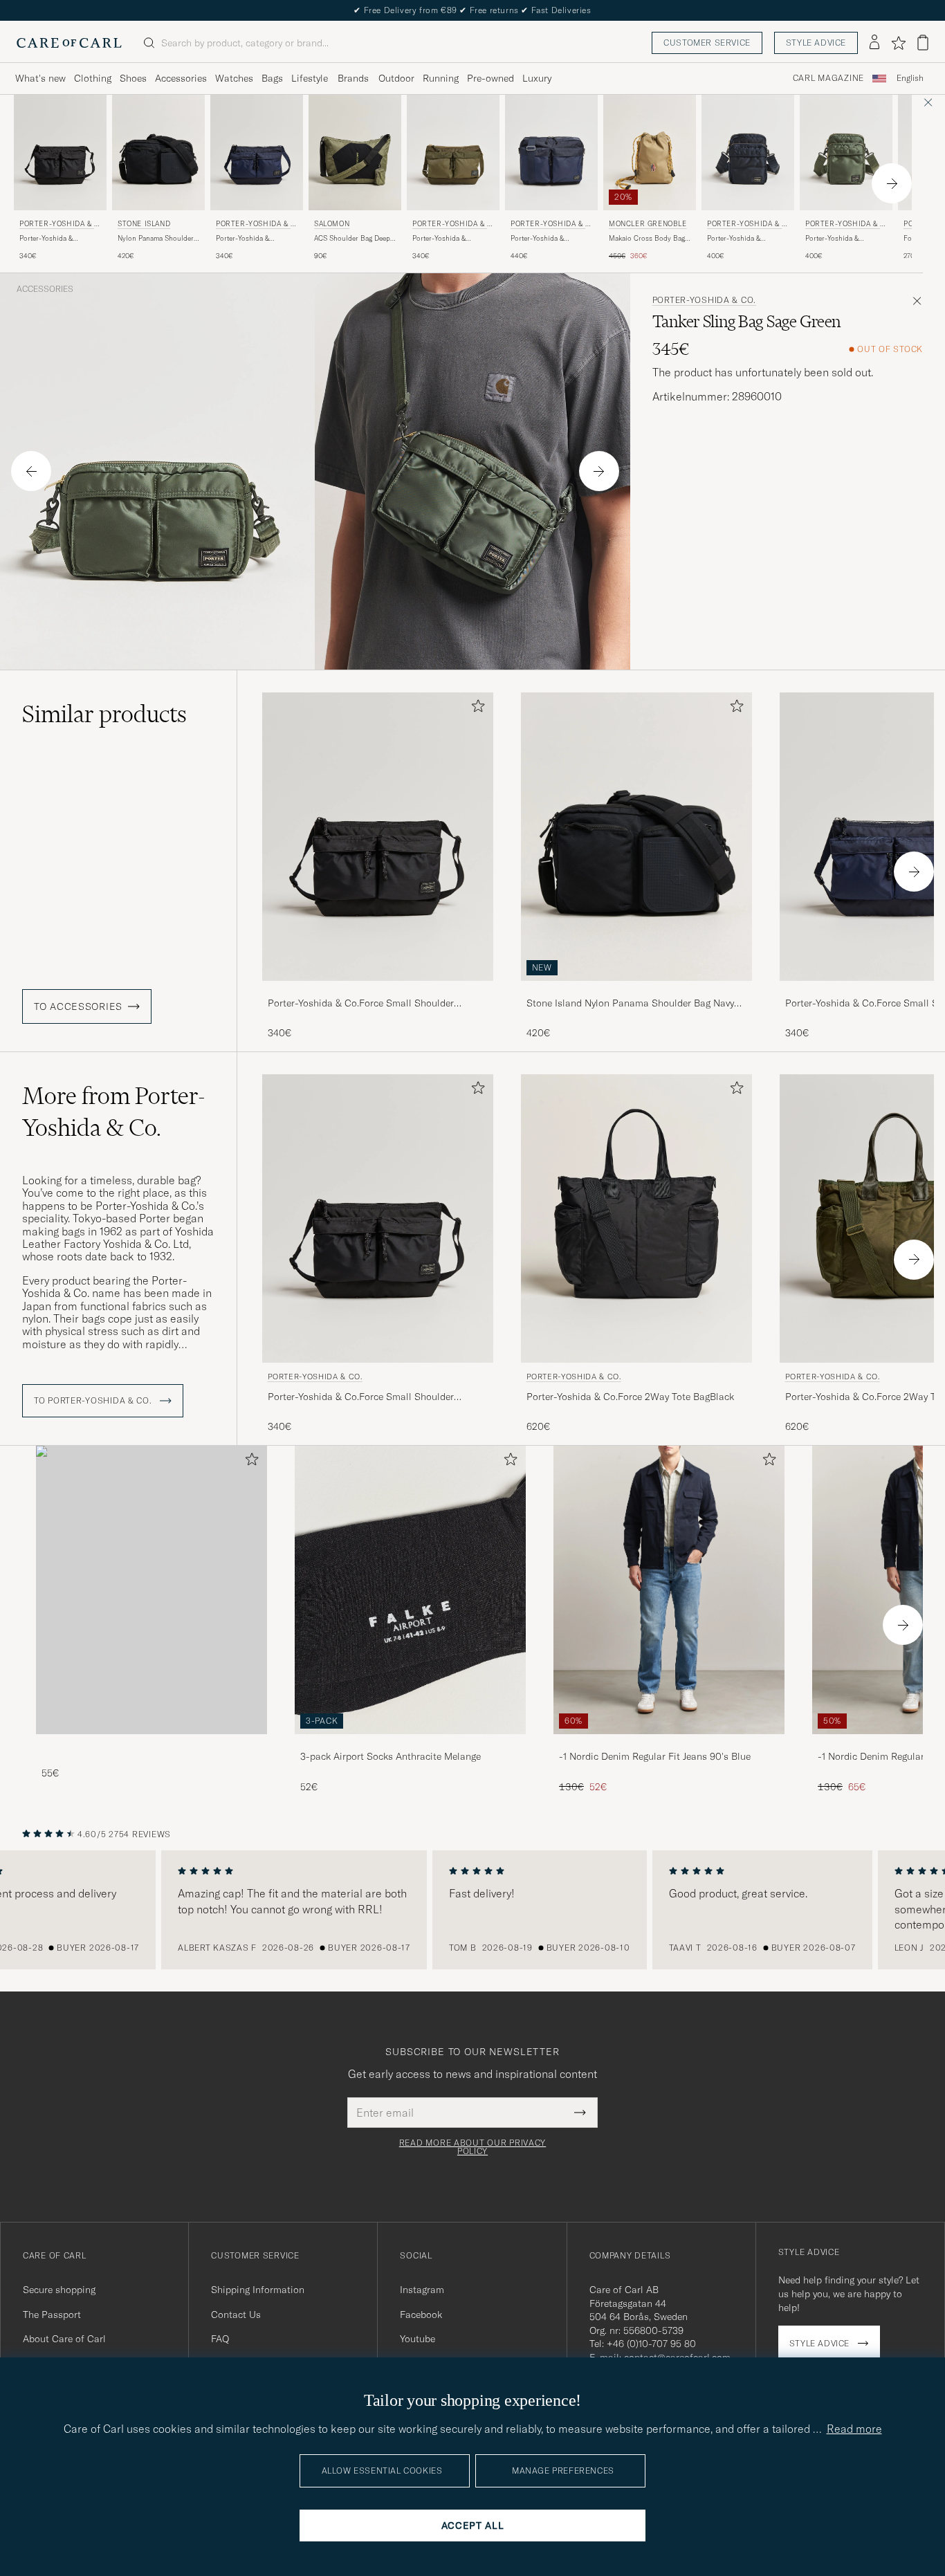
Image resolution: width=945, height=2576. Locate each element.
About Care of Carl (64, 2339)
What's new (40, 78)
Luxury (537, 78)
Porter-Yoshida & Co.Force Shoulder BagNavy (540, 239)
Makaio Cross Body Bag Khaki (647, 239)
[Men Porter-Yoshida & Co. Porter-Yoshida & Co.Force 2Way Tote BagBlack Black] (636, 1218)
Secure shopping (59, 2290)
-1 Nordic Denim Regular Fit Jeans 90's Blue (655, 1756)
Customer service (707, 43)
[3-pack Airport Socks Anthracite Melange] (410, 1744)
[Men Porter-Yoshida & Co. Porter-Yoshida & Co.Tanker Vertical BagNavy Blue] (748, 153)
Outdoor (396, 78)
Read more (854, 2429)
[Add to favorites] (475, 709)
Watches (234, 78)
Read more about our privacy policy (472, 2147)
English (910, 78)
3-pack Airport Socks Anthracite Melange (391, 1756)
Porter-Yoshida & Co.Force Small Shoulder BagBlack (59, 239)
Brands (353, 78)
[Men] (152, 1590)
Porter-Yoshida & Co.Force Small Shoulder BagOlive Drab (452, 239)
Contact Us (236, 2315)
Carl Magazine (828, 78)
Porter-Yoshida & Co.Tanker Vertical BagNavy (735, 239)
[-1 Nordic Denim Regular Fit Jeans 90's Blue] (669, 1744)
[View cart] (923, 43)
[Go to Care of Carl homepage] (69, 43)
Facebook (421, 2315)
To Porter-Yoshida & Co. (94, 1401)
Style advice (816, 43)
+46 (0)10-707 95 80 (651, 2344)
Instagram (422, 2290)
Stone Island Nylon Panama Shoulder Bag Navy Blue (630, 1004)
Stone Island (144, 224)
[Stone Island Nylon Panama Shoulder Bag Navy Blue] (636, 990)
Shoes (133, 78)
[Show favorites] (898, 43)
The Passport (52, 2315)
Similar (104, 714)
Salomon (332, 224)
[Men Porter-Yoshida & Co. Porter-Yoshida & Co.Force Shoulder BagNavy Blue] (551, 153)
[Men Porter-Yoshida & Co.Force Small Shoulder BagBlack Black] (378, 837)
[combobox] (910, 79)
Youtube (418, 2339)
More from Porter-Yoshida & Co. (114, 1112)
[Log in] (874, 43)
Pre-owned (490, 78)
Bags (272, 78)
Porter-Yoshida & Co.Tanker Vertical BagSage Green (833, 239)
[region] (472, 1910)
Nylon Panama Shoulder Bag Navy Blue (156, 239)
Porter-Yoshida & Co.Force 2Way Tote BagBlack (630, 1397)
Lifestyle (310, 78)
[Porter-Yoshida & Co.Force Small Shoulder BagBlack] (378, 990)
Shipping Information (258, 2290)
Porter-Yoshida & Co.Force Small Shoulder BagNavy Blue (255, 239)
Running (441, 78)
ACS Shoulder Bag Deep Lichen (352, 239)
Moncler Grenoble (648, 224)
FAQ (220, 2339)
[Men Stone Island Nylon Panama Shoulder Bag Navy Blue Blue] (158, 153)
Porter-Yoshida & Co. (59, 225)
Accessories (181, 78)
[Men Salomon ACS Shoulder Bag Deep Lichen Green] (355, 153)
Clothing (93, 78)
